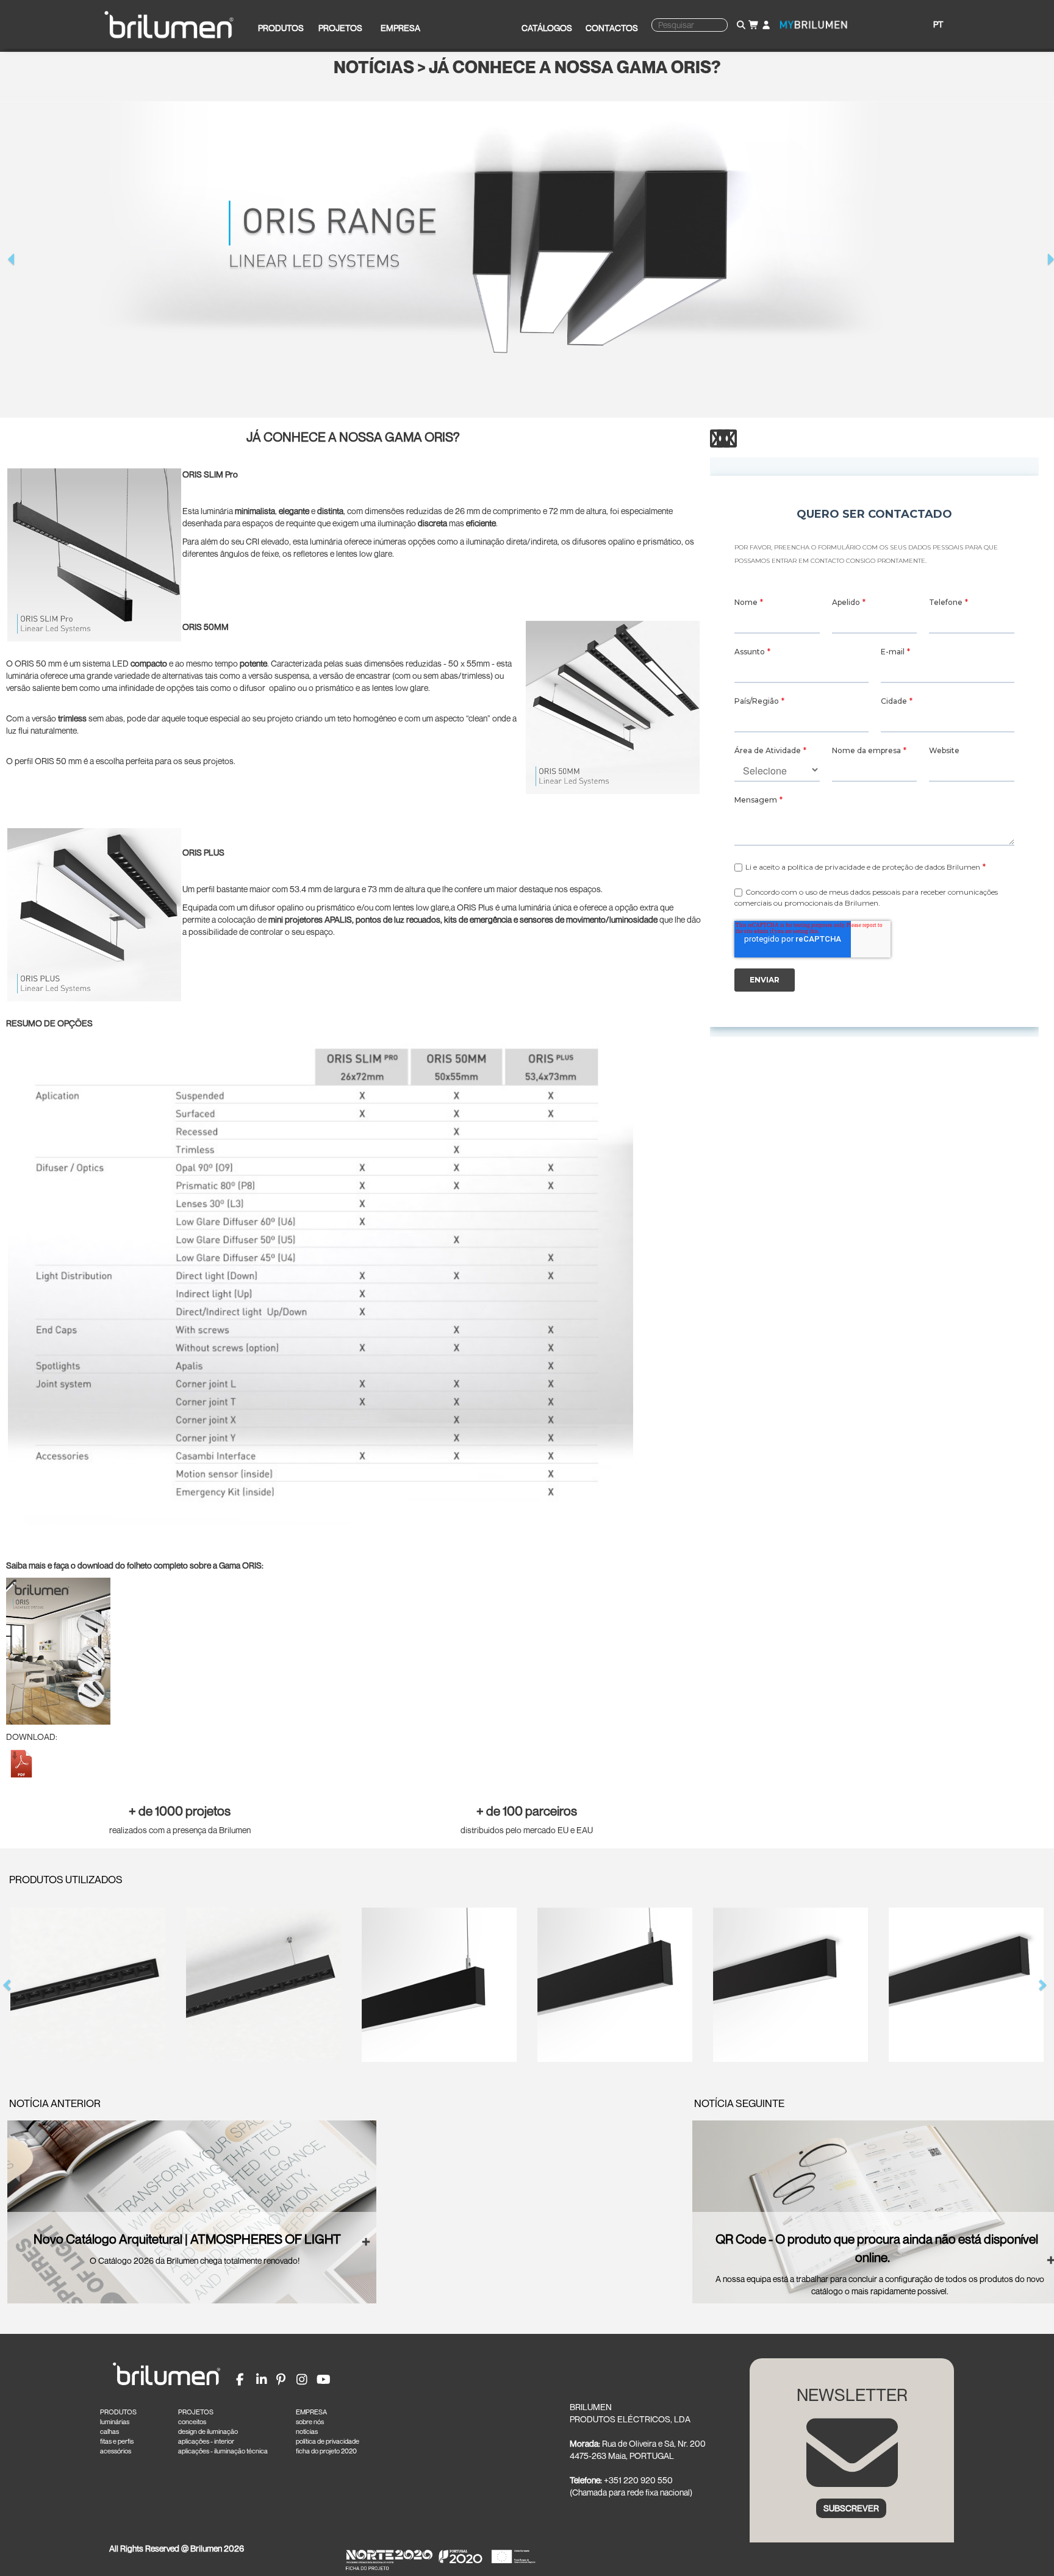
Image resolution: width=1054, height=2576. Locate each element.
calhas (109, 2431)
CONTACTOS (612, 28)
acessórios (116, 2451)
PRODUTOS (118, 2412)
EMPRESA (311, 2412)
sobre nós (310, 2422)
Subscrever (851, 2508)
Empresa (400, 28)
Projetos (340, 28)
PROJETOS (196, 2412)
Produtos (281, 28)
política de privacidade (328, 2441)
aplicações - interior (206, 2441)
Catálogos (547, 28)
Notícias (374, 67)
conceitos (192, 2422)
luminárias (115, 2422)
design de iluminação (208, 2431)
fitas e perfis (117, 2441)
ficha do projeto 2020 (326, 2451)
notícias (307, 2431)
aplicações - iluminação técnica (223, 2451)
